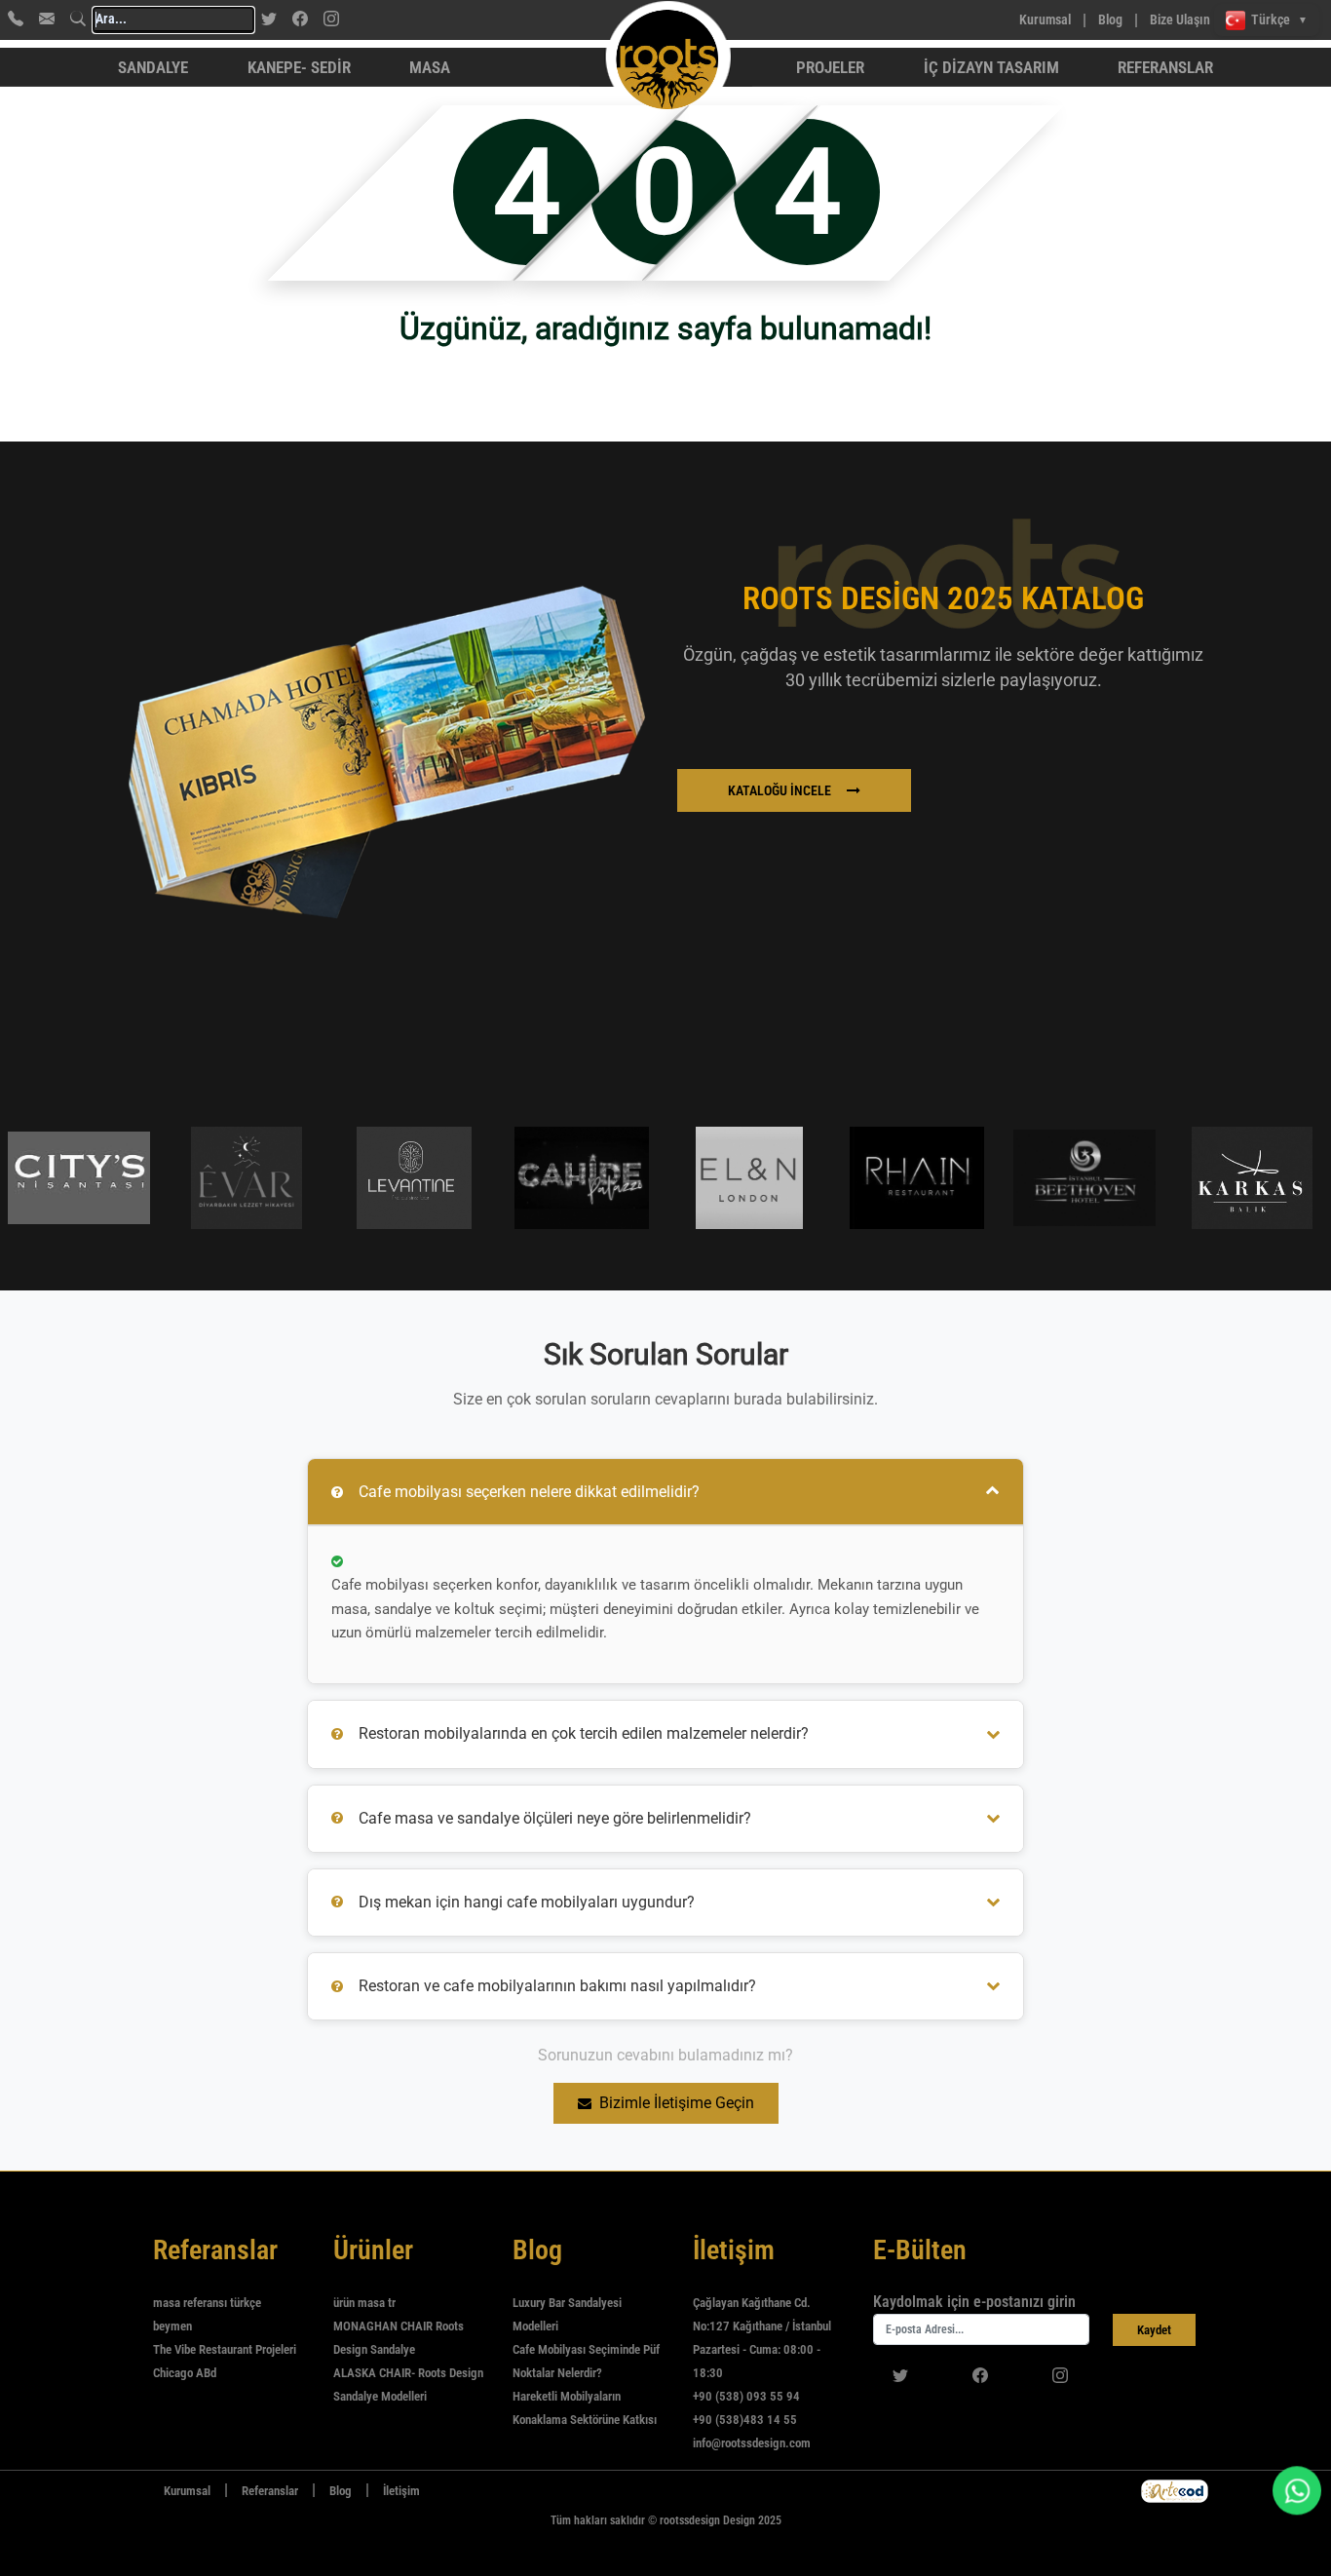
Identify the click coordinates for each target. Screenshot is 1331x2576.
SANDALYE (153, 67)
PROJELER (830, 67)
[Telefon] (16, 18)
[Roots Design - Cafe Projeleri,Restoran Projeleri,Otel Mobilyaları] (581, 20)
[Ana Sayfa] (133, 2491)
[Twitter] (269, 18)
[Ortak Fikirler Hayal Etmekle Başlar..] (1175, 2491)
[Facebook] (300, 18)
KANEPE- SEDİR (299, 67)
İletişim (401, 2491)
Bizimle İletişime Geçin (677, 2103)
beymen (172, 2326)
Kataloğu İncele (780, 790)
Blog (1110, 19)
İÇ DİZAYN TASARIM (991, 67)
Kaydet (1154, 2330)
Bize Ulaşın (1180, 19)
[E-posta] (47, 18)
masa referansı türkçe (207, 2303)
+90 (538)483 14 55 (745, 2420)
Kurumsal (1045, 19)
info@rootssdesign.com (752, 2443)
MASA (430, 67)
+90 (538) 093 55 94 (746, 2396)
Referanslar (1165, 67)
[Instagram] (331, 18)
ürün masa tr (364, 2303)
